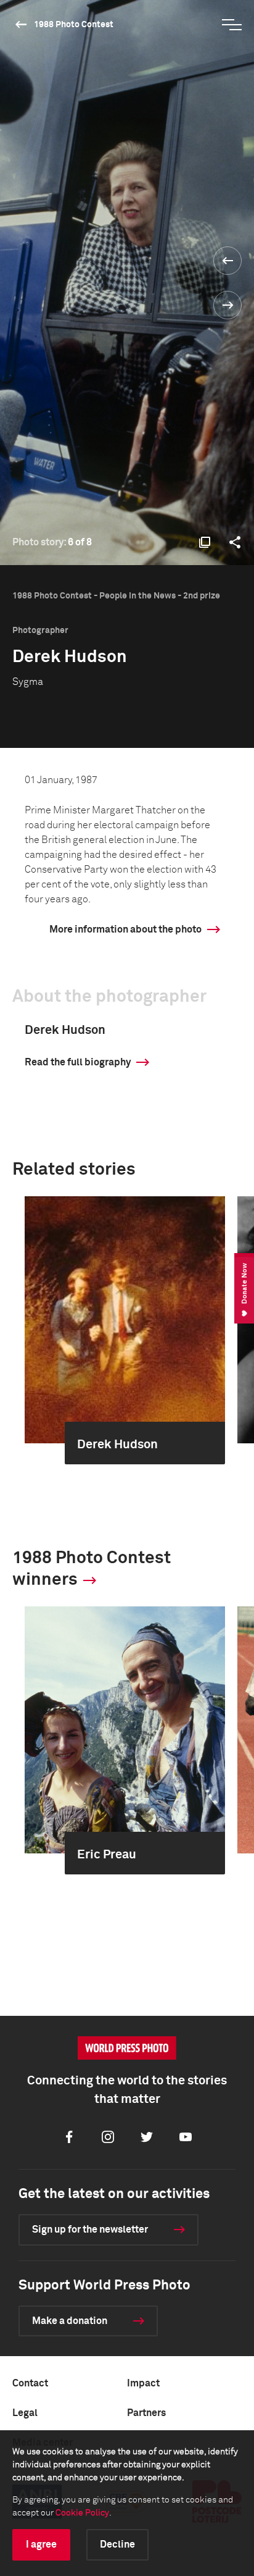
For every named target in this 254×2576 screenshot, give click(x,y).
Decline (117, 2545)
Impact (143, 2383)
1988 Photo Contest (74, 25)
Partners (146, 2413)
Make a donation (70, 2321)
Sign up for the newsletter (90, 2230)
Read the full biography (78, 1062)
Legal (25, 2413)
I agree (41, 2545)
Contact (30, 2383)
